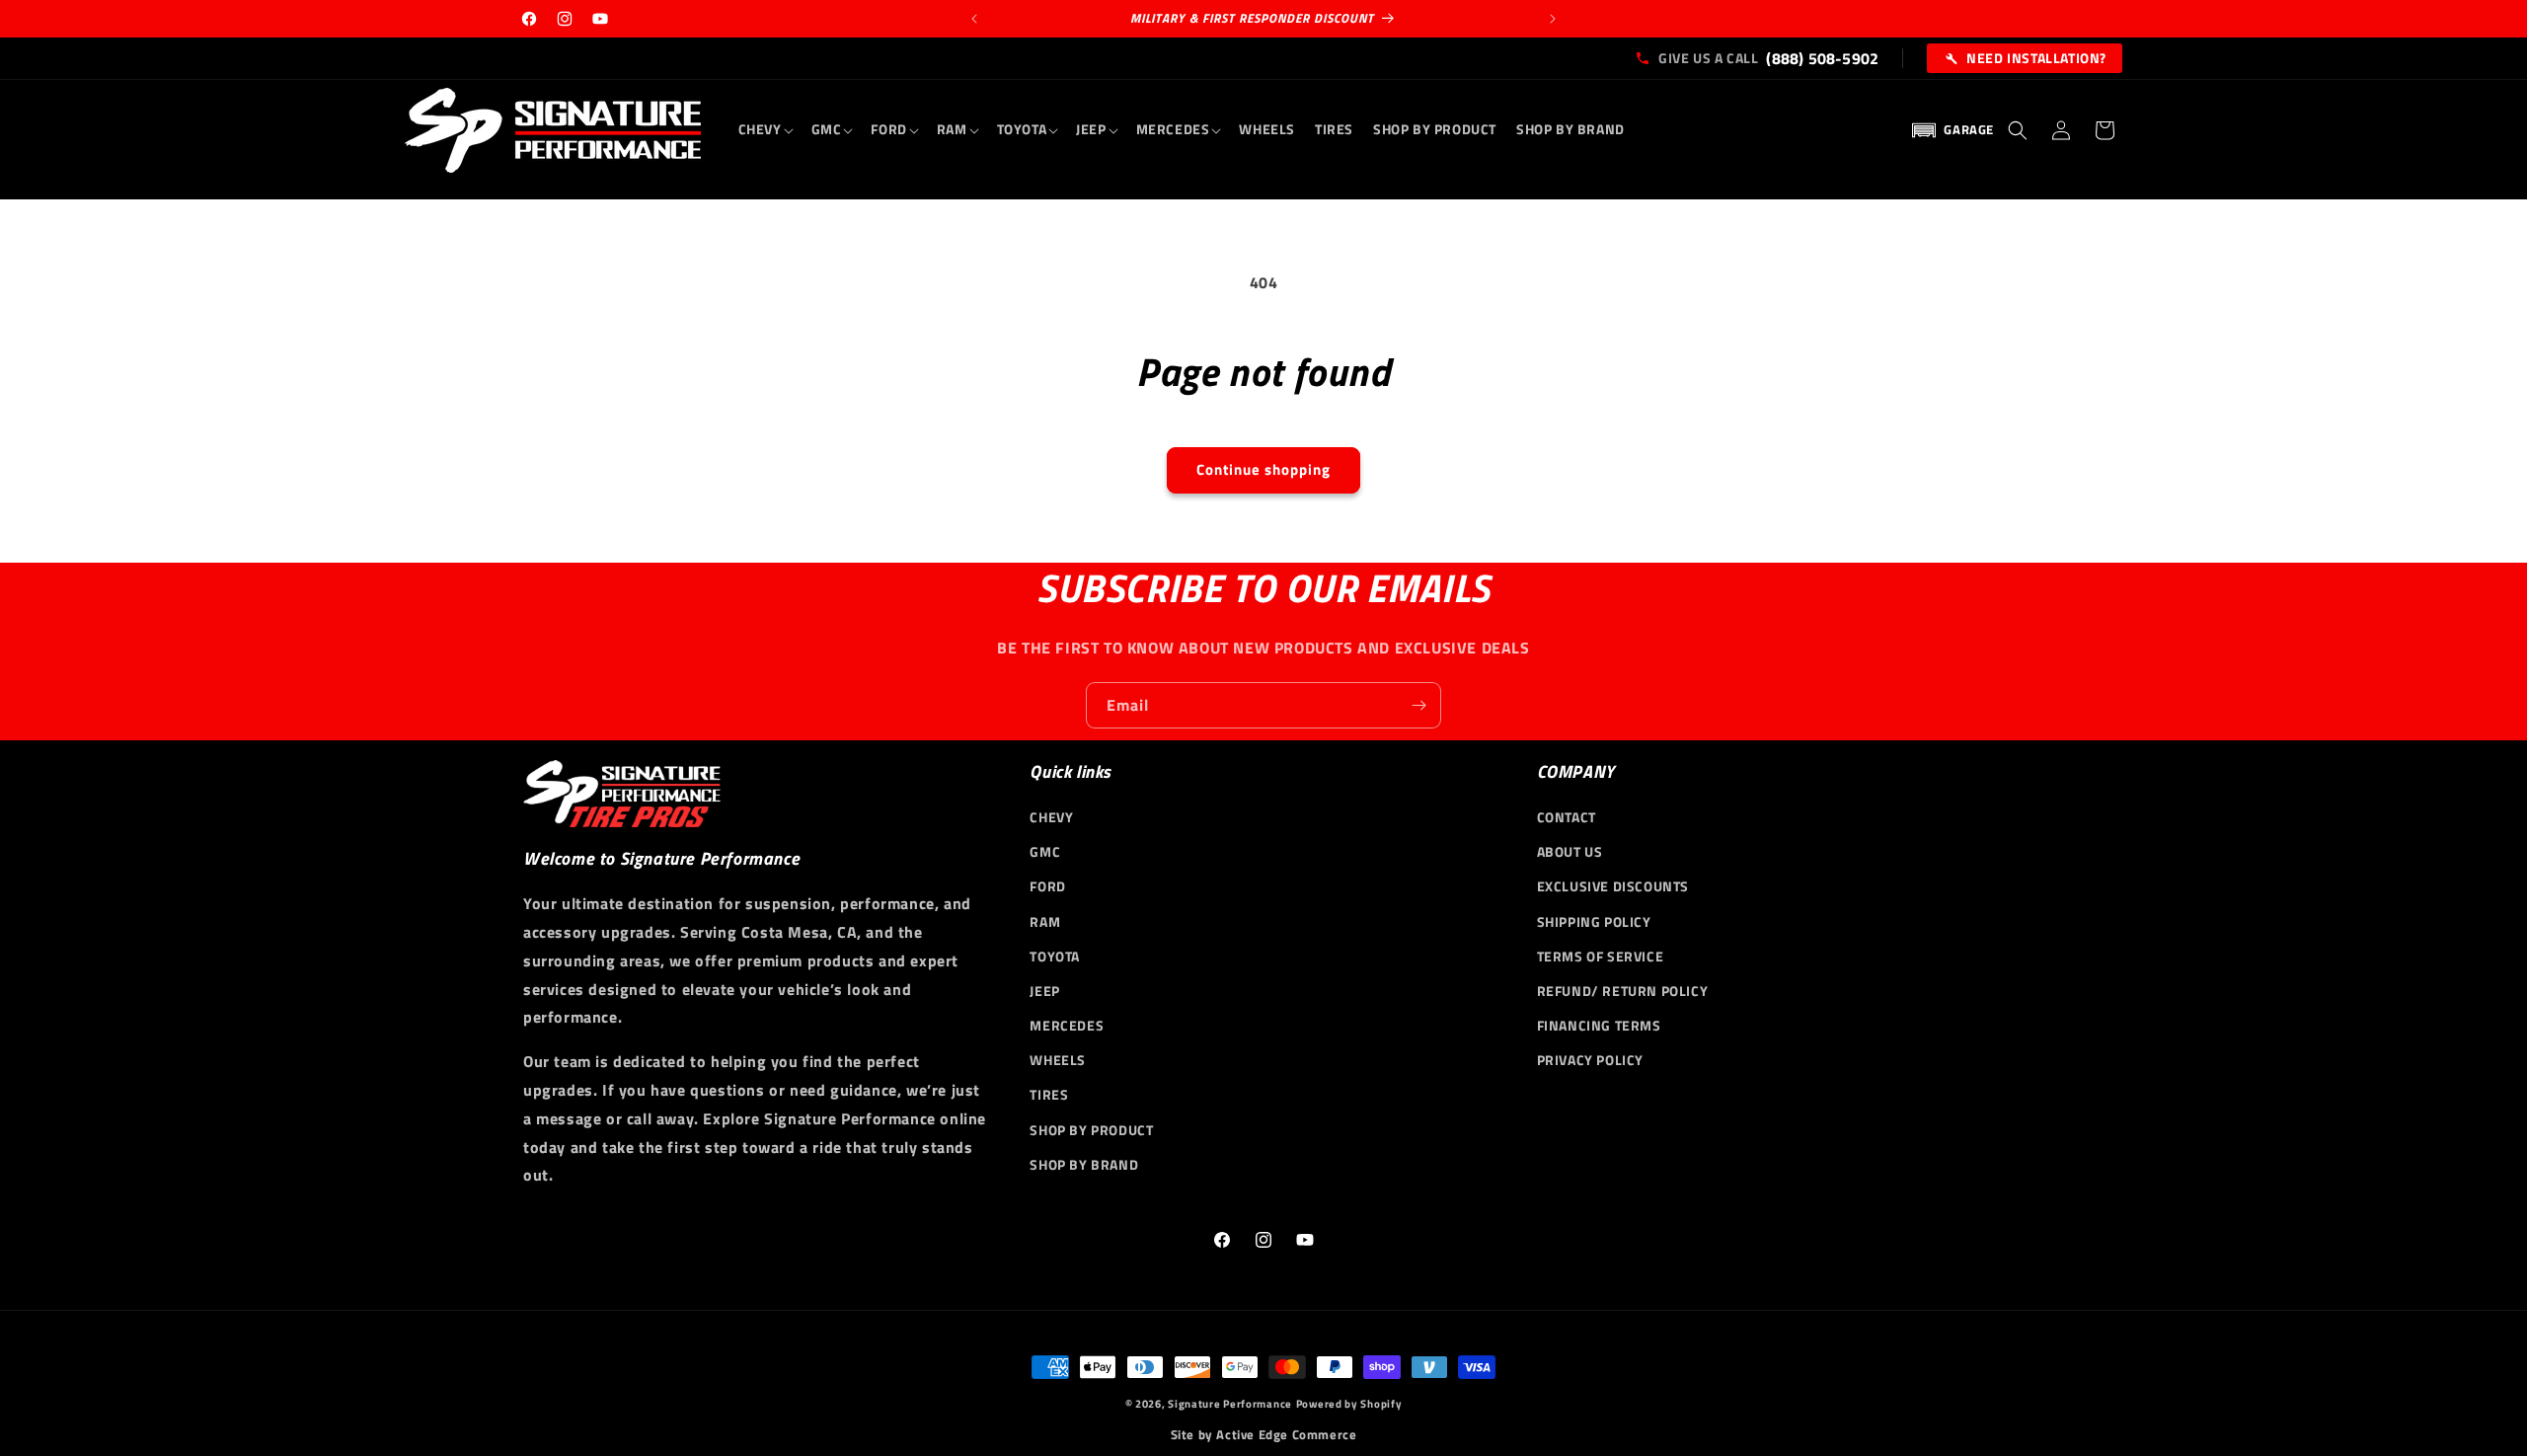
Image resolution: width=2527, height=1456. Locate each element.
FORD (1047, 886)
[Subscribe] (1418, 705)
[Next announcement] (1553, 19)
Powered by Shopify (1349, 1404)
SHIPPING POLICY (1594, 921)
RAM (1045, 921)
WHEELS (1058, 1060)
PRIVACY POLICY (1590, 1060)
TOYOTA (1055, 956)
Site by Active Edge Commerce (1264, 1435)
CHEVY (1051, 817)
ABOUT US (1570, 851)
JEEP (1044, 991)
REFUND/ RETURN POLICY (1623, 991)
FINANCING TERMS (1599, 1025)
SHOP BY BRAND (1084, 1164)
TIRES (1049, 1094)
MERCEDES (1067, 1025)
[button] (765, 129)
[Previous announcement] (974, 19)
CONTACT (1567, 817)
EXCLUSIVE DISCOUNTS (1613, 886)
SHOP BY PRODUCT (1091, 1130)
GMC (1045, 851)
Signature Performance (1230, 1404)
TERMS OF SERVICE (1601, 956)
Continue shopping (1263, 469)
